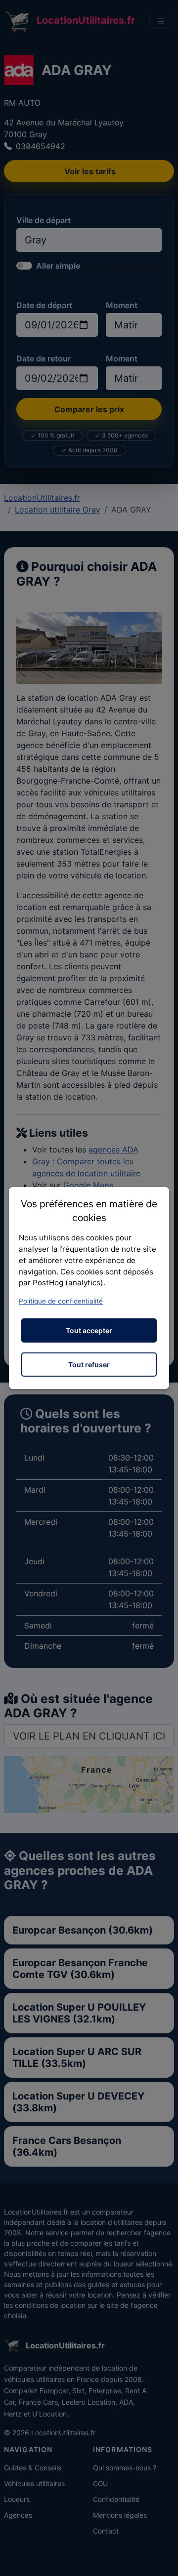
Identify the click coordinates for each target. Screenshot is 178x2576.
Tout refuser (89, 1365)
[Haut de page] (161, 2558)
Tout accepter (89, 1330)
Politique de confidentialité (61, 1301)
